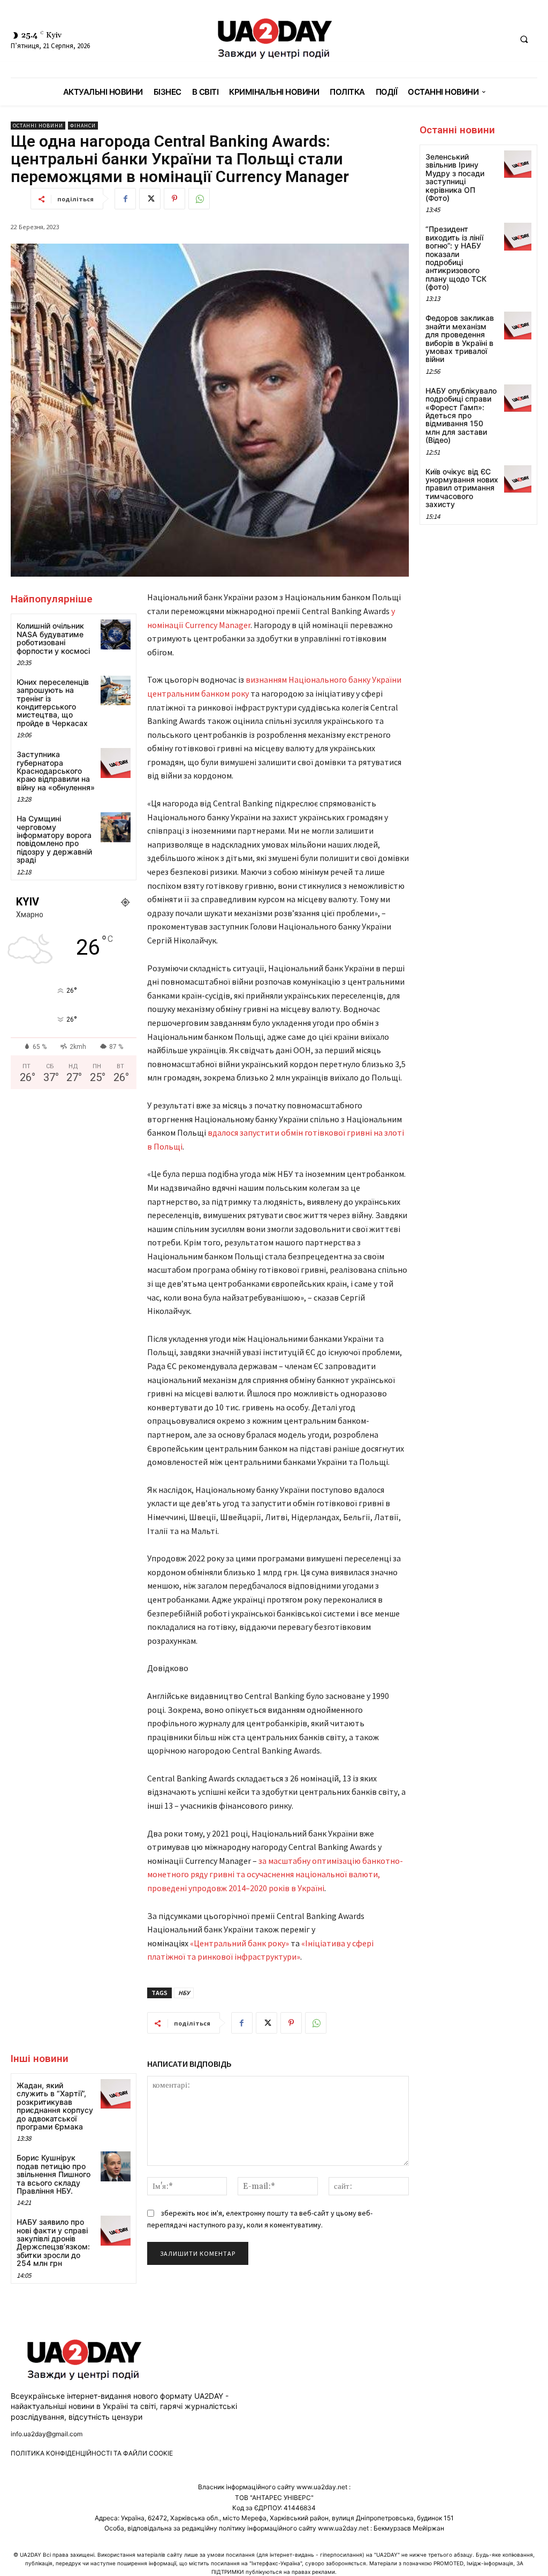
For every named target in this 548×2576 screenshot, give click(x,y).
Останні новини (38, 126)
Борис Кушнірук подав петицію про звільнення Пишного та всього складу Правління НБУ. (54, 2174)
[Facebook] (125, 199)
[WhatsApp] (199, 199)
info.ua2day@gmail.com (47, 2434)
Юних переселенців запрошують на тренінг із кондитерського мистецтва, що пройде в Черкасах (53, 702)
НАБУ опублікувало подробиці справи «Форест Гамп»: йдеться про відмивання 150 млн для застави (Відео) (461, 415)
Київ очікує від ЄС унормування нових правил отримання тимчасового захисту (462, 488)
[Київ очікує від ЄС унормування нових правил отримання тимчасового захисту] (518, 479)
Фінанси (83, 126)
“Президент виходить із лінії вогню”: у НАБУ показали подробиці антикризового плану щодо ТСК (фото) (456, 258)
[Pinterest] (174, 199)
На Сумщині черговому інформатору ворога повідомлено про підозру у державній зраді (54, 839)
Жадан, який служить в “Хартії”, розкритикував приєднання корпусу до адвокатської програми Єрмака (55, 2106)
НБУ (184, 1993)
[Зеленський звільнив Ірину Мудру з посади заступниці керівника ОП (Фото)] (518, 164)
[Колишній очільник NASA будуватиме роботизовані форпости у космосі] (115, 634)
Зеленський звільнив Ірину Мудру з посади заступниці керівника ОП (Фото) (455, 177)
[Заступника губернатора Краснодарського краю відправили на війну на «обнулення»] (115, 763)
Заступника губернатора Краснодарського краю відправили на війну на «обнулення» (56, 771)
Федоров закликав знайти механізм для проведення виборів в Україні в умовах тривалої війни (460, 338)
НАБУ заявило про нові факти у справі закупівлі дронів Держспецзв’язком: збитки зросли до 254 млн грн (53, 2242)
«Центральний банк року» (239, 1943)
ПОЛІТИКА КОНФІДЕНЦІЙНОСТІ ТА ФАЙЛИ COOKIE (92, 2453)
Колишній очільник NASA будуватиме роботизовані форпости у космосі (53, 638)
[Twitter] (150, 199)
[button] (524, 39)
